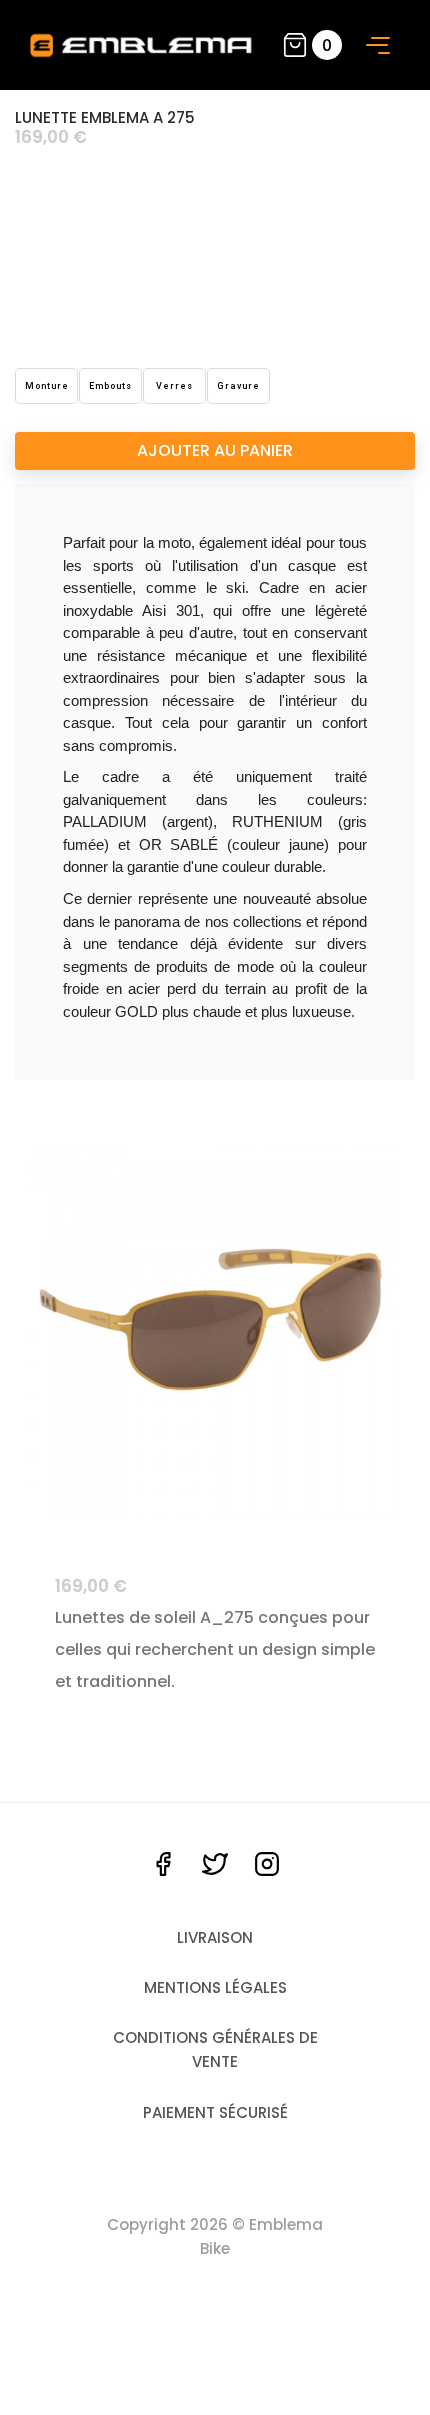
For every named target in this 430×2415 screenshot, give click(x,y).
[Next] (347, 1329)
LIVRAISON (215, 1937)
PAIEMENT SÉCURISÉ (215, 2112)
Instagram (267, 1864)
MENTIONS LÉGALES (215, 1987)
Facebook (163, 1864)
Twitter (215, 1864)
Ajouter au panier (215, 450)
